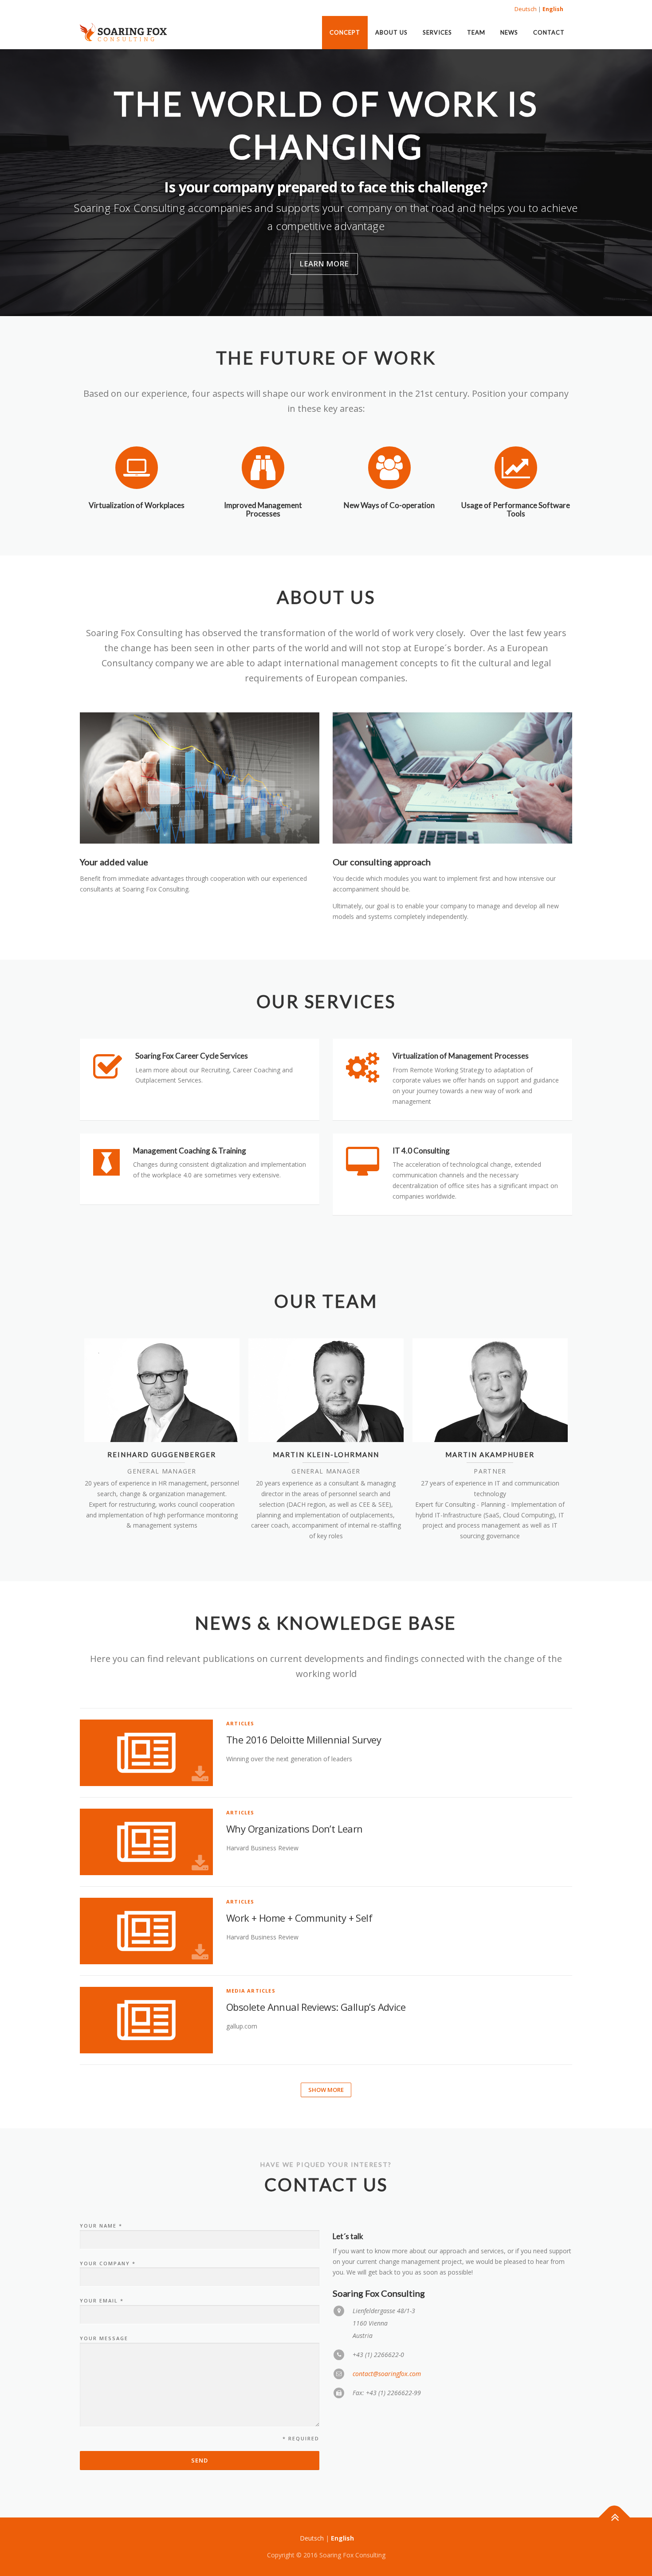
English (553, 9)
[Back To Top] (615, 2517)
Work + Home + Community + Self (299, 1918)
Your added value (114, 862)
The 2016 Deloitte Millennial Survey (304, 1739)
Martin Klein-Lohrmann (326, 1454)
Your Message (104, 2338)
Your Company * (108, 2263)
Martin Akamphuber (490, 1454)
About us (391, 32)
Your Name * (101, 2226)
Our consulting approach (382, 862)
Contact (549, 32)
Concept (345, 32)
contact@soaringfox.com (387, 2374)
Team (476, 32)
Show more (326, 2090)
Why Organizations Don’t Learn (295, 1829)
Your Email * (102, 2300)
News (509, 32)
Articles (240, 1723)
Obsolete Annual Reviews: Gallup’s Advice (316, 2007)
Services (437, 32)
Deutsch (526, 9)
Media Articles (251, 1991)
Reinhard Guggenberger (162, 1454)
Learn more (324, 264)
